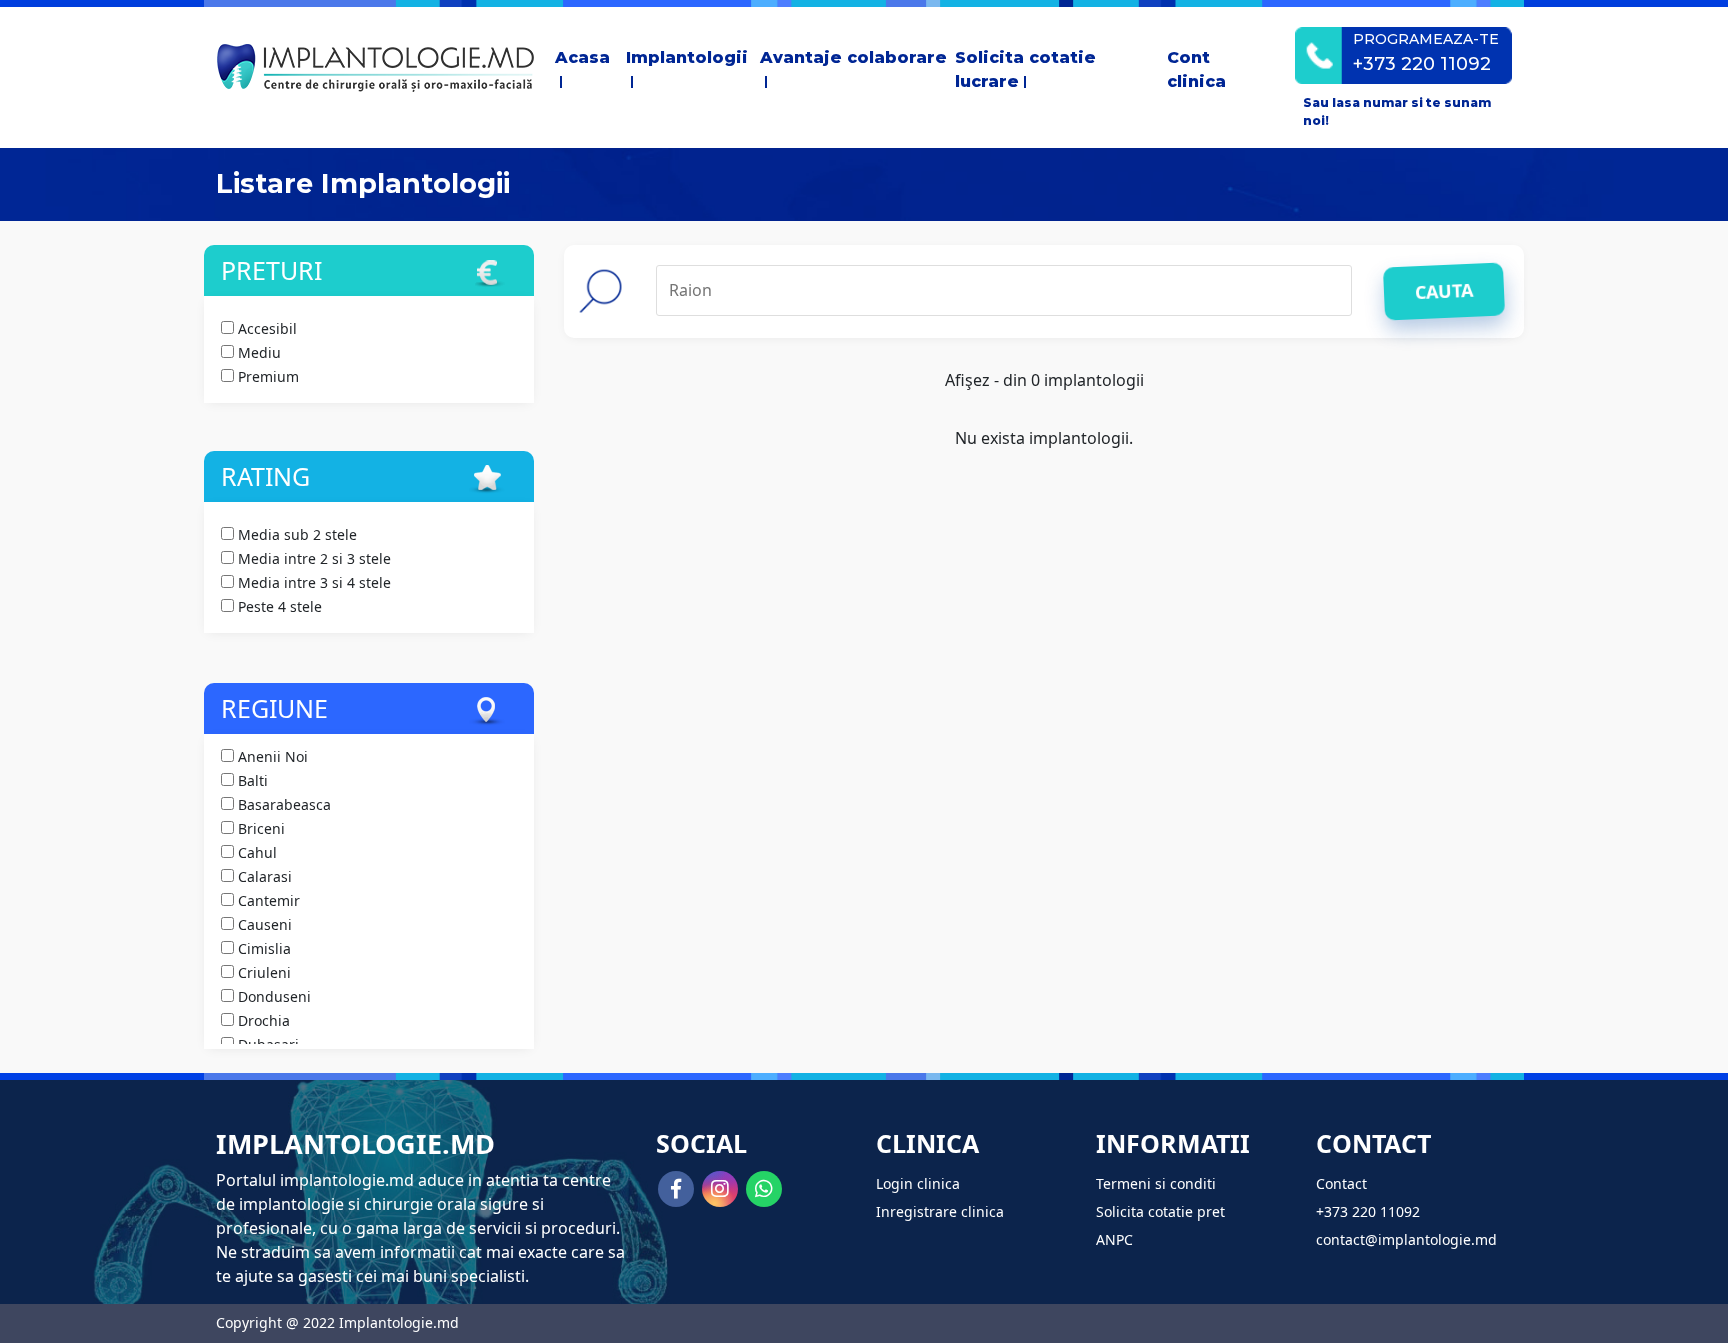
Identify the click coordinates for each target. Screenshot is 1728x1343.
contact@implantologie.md (1406, 1239)
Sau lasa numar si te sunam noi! (1397, 111)
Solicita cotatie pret (1160, 1211)
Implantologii (687, 57)
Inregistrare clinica (940, 1211)
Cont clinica (1196, 69)
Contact (1341, 1183)
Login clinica (918, 1183)
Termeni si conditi (1156, 1183)
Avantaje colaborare (853, 57)
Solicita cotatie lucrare (1025, 69)
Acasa (582, 57)
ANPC (1114, 1239)
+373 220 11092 (1368, 1211)
